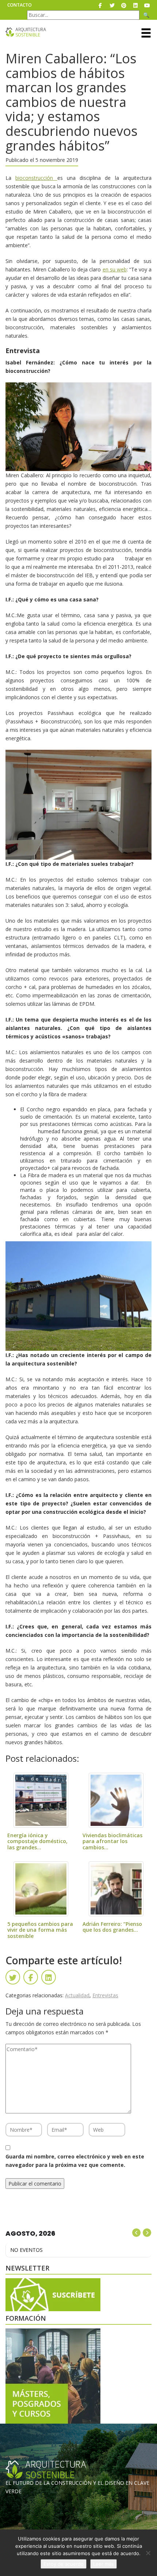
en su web (115, 269)
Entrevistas (105, 1995)
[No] (148, 2553)
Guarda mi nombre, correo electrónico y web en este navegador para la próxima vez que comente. (75, 2161)
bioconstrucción (36, 178)
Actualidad (77, 1995)
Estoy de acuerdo (64, 2564)
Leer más (104, 2564)
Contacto (20, 5)
